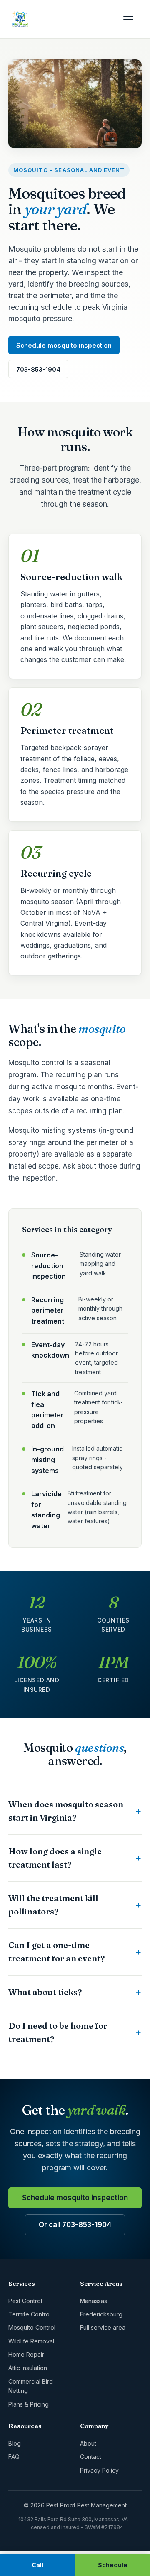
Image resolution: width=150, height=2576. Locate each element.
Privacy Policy (99, 2470)
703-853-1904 (38, 369)
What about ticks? (45, 1992)
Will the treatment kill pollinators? (53, 1905)
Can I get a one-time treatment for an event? (56, 1952)
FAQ (14, 2457)
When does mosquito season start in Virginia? (66, 1811)
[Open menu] (132, 19)
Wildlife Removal (31, 2341)
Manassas (94, 2301)
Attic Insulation (28, 2368)
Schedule (113, 2565)
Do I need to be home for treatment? (58, 2032)
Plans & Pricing (29, 2404)
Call (37, 2565)
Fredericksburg (101, 2314)
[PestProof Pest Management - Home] (20, 19)
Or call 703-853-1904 (75, 2225)
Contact (91, 2457)
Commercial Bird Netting (31, 2386)
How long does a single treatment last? (55, 1858)
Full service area (103, 2327)
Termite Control (30, 2314)
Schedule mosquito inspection (64, 345)
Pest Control (25, 2301)
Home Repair (26, 2354)
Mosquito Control (32, 2327)
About (88, 2443)
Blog (15, 2443)
